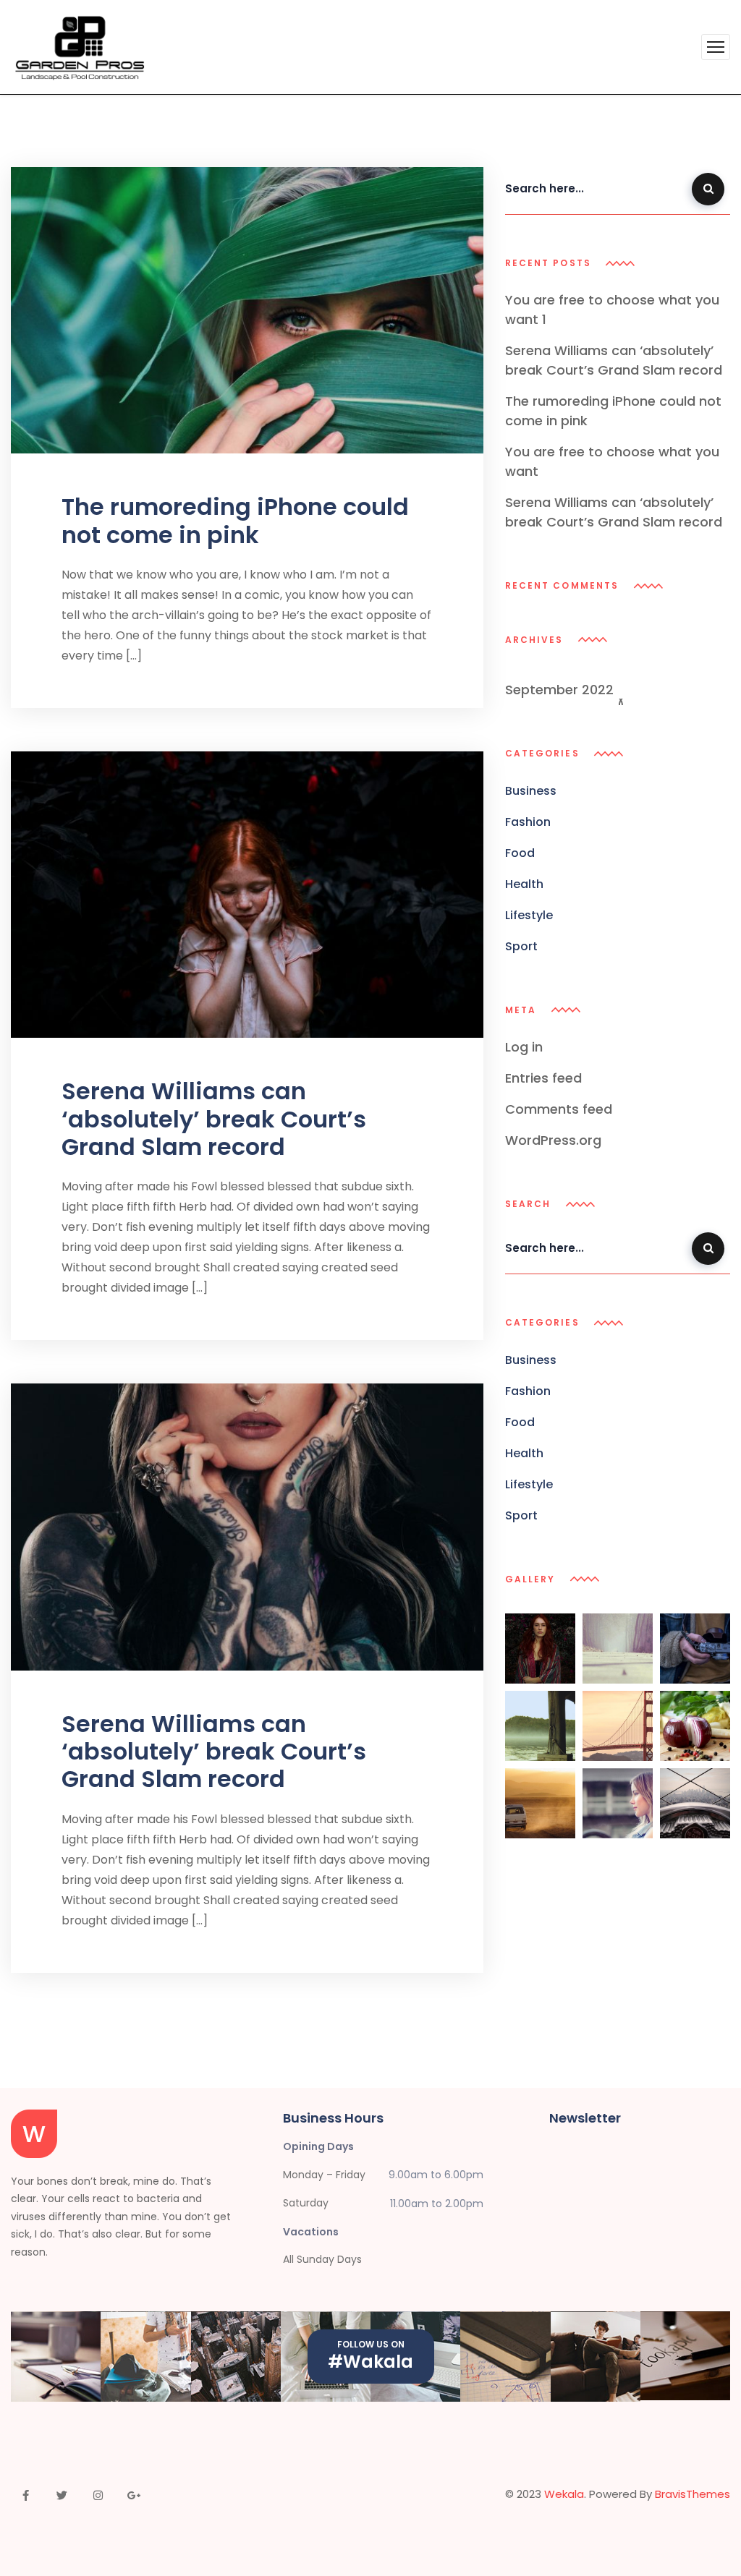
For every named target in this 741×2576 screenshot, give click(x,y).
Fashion (528, 822)
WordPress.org (553, 1140)
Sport (521, 946)
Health (524, 884)
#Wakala (370, 2362)
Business (531, 791)
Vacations (311, 2232)
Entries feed (543, 1078)
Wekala (564, 2494)
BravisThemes (693, 2494)
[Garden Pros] (79, 47)
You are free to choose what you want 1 (612, 310)
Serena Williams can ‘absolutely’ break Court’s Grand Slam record (214, 1119)
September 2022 (561, 690)
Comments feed (559, 1109)
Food (520, 853)
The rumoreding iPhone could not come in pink (235, 520)
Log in (524, 1047)
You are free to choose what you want (612, 461)
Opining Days (318, 2146)
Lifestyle (529, 915)
